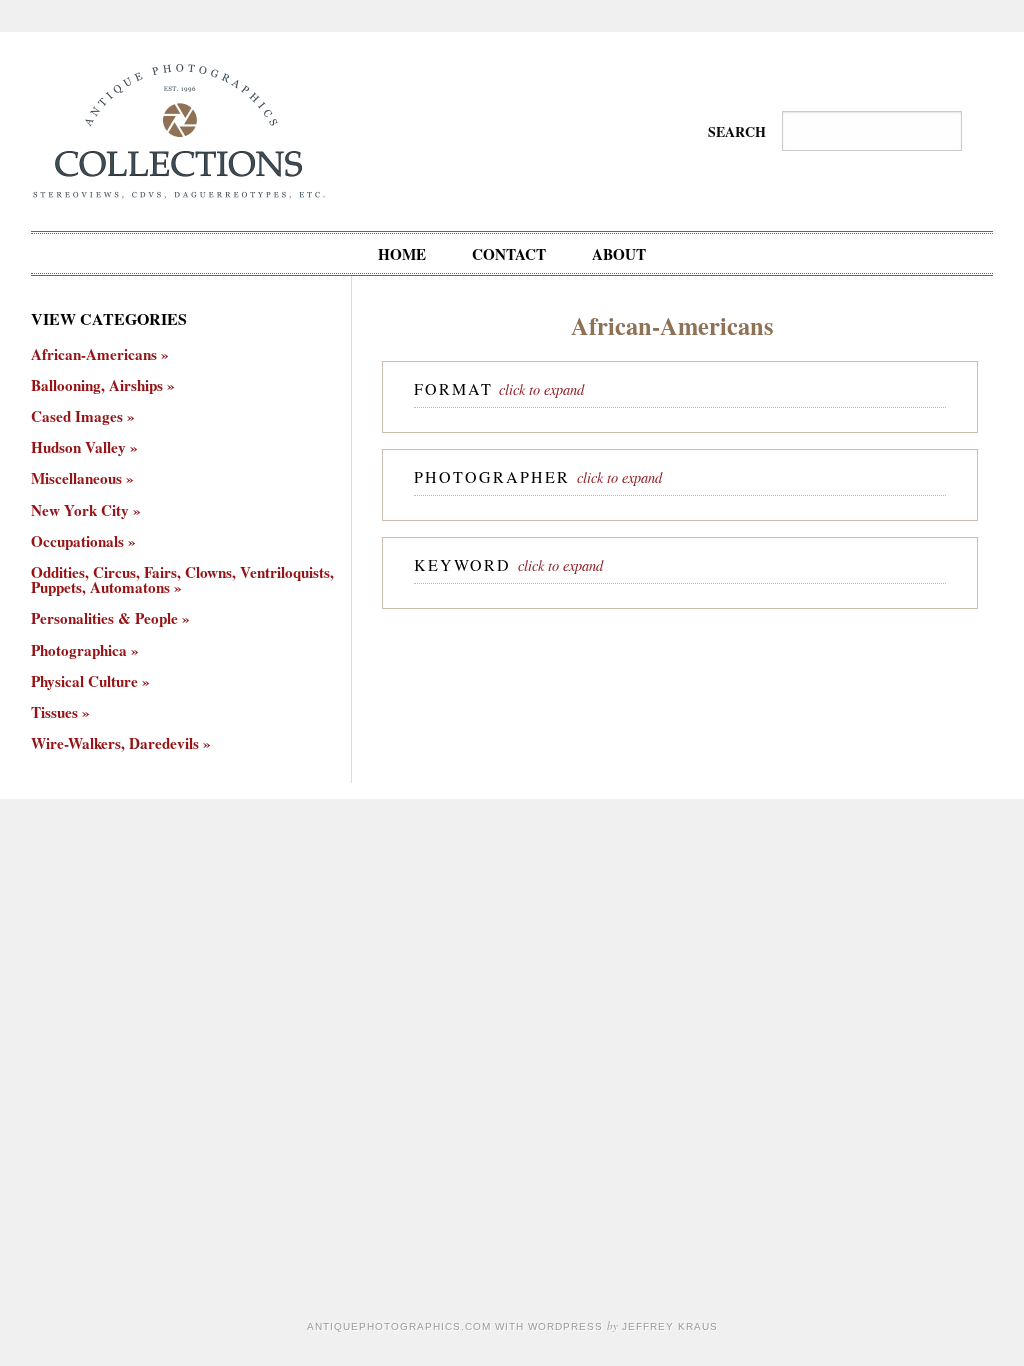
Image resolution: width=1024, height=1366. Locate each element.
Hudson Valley (78, 447)
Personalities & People (104, 618)
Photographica (79, 650)
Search (737, 131)
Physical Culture (84, 681)
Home (402, 254)
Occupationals (77, 541)
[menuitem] (402, 253)
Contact (509, 254)
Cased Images (77, 416)
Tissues (54, 712)
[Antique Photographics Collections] (178, 128)
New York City (80, 510)
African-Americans (94, 354)
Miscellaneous (76, 478)
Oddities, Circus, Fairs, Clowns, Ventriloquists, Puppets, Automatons (182, 580)
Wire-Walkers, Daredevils (115, 743)
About (619, 254)
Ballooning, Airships (97, 385)
